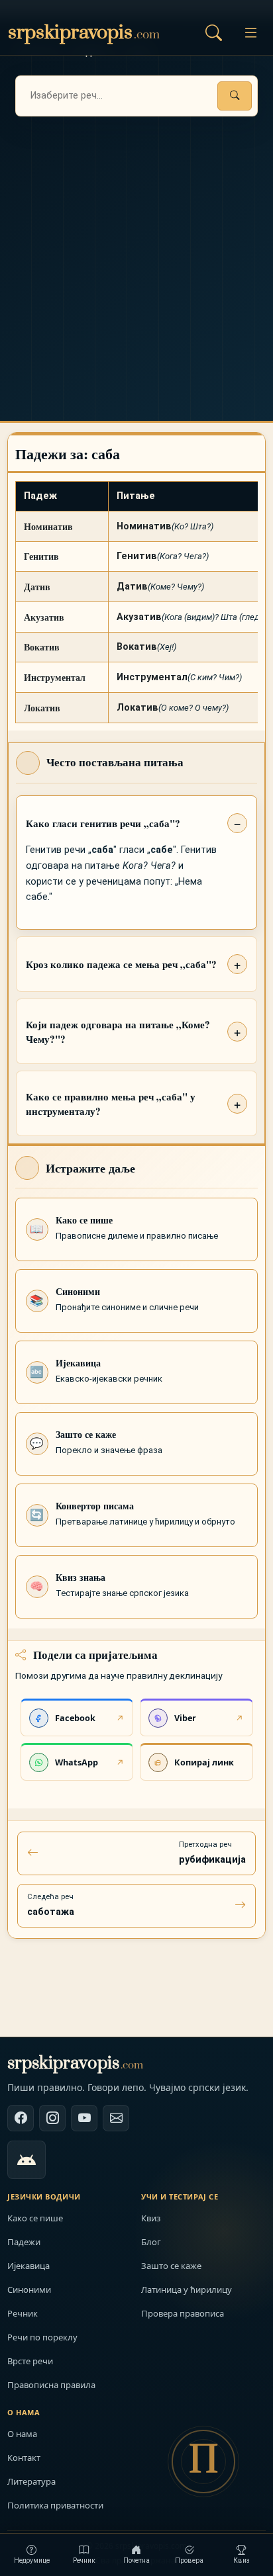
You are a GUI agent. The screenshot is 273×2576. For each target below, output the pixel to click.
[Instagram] (52, 2118)
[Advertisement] (136, 259)
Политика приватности (55, 2505)
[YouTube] (84, 2118)
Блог (151, 2242)
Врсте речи (30, 2361)
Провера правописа (183, 2313)
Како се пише (35, 2218)
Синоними (29, 2289)
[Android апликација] (27, 2160)
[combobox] (136, 96)
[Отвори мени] (250, 32)
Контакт (24, 2458)
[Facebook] (21, 2118)
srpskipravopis (75, 2064)
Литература (31, 2481)
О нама (22, 2434)
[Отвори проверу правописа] (213, 32)
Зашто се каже (171, 2266)
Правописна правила (51, 2385)
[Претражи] (235, 96)
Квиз (151, 2218)
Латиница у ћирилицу (187, 2289)
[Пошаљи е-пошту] (116, 2118)
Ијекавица (28, 2266)
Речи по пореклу (42, 2337)
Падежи (24, 2242)
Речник (23, 2313)
